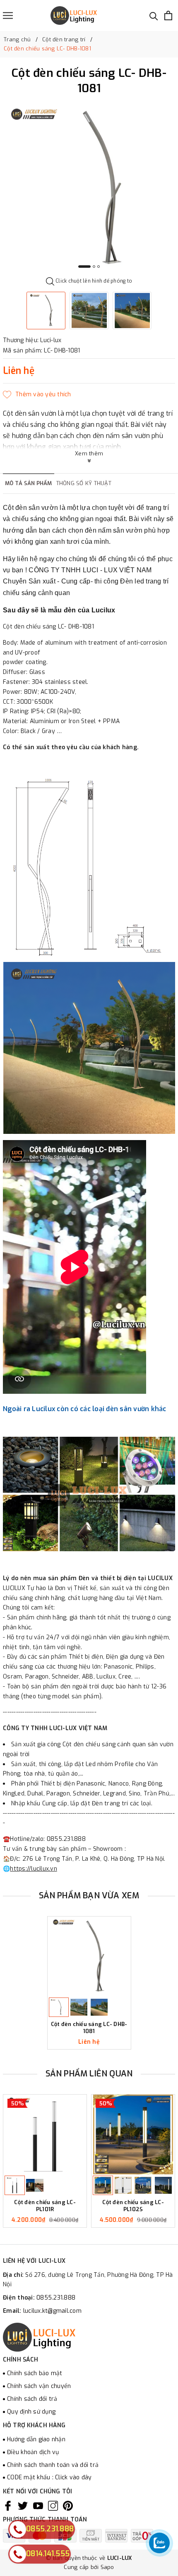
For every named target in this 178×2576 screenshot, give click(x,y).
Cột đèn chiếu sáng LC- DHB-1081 (89, 2028)
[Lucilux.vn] (74, 15)
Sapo (107, 2567)
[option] (89, 188)
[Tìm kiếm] (154, 15)
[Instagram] (53, 2506)
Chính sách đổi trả (32, 2399)
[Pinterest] (68, 2506)
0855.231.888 (56, 2298)
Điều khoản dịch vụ (33, 2452)
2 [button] (94, 267)
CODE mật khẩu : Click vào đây (49, 2477)
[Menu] (8, 15)
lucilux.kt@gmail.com (52, 2311)
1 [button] (84, 267)
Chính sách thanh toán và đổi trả (53, 2465)
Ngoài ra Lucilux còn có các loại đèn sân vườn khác (85, 1409)
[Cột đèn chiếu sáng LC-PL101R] (45, 2134)
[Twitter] (23, 2506)
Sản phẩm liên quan (89, 2074)
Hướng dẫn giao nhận (36, 2439)
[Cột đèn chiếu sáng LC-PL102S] (133, 2134)
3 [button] (99, 267)
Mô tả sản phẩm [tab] (29, 483)
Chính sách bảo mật (35, 2373)
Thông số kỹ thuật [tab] (84, 483)
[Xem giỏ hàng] (168, 15)
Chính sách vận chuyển (39, 2386)
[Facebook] (8, 2506)
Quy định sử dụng (31, 2412)
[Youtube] (38, 2506)
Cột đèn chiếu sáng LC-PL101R (45, 2206)
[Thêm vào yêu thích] (37, 395)
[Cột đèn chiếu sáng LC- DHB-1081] (89, 1956)
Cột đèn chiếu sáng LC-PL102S (133, 2206)
